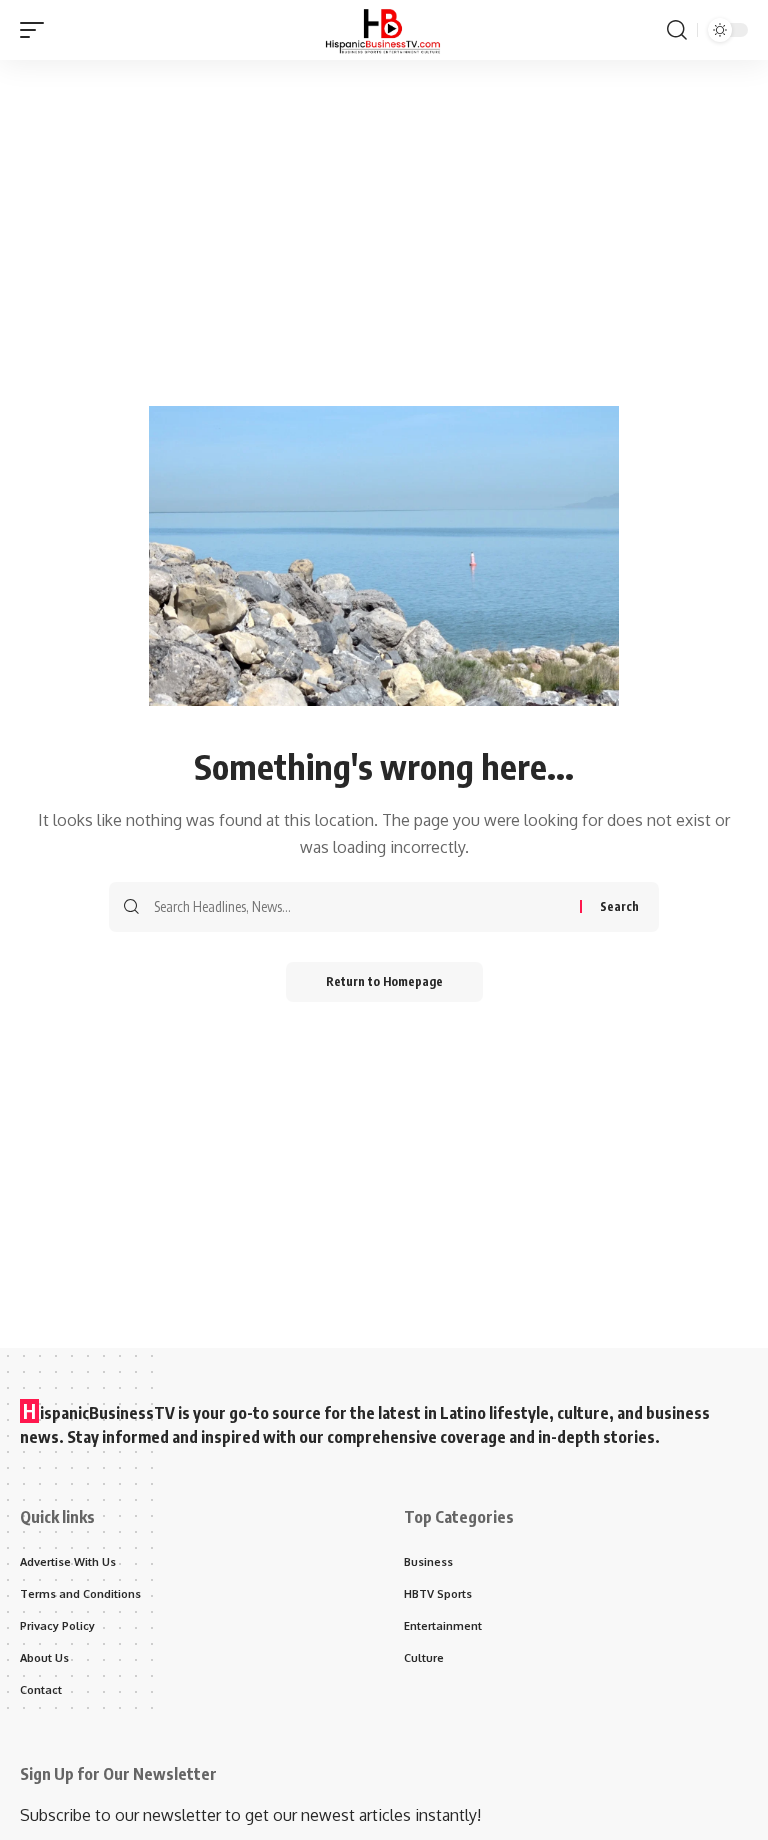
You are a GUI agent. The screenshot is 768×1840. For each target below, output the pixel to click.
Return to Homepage (384, 981)
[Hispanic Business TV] (384, 30)
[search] (677, 30)
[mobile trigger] (37, 30)
